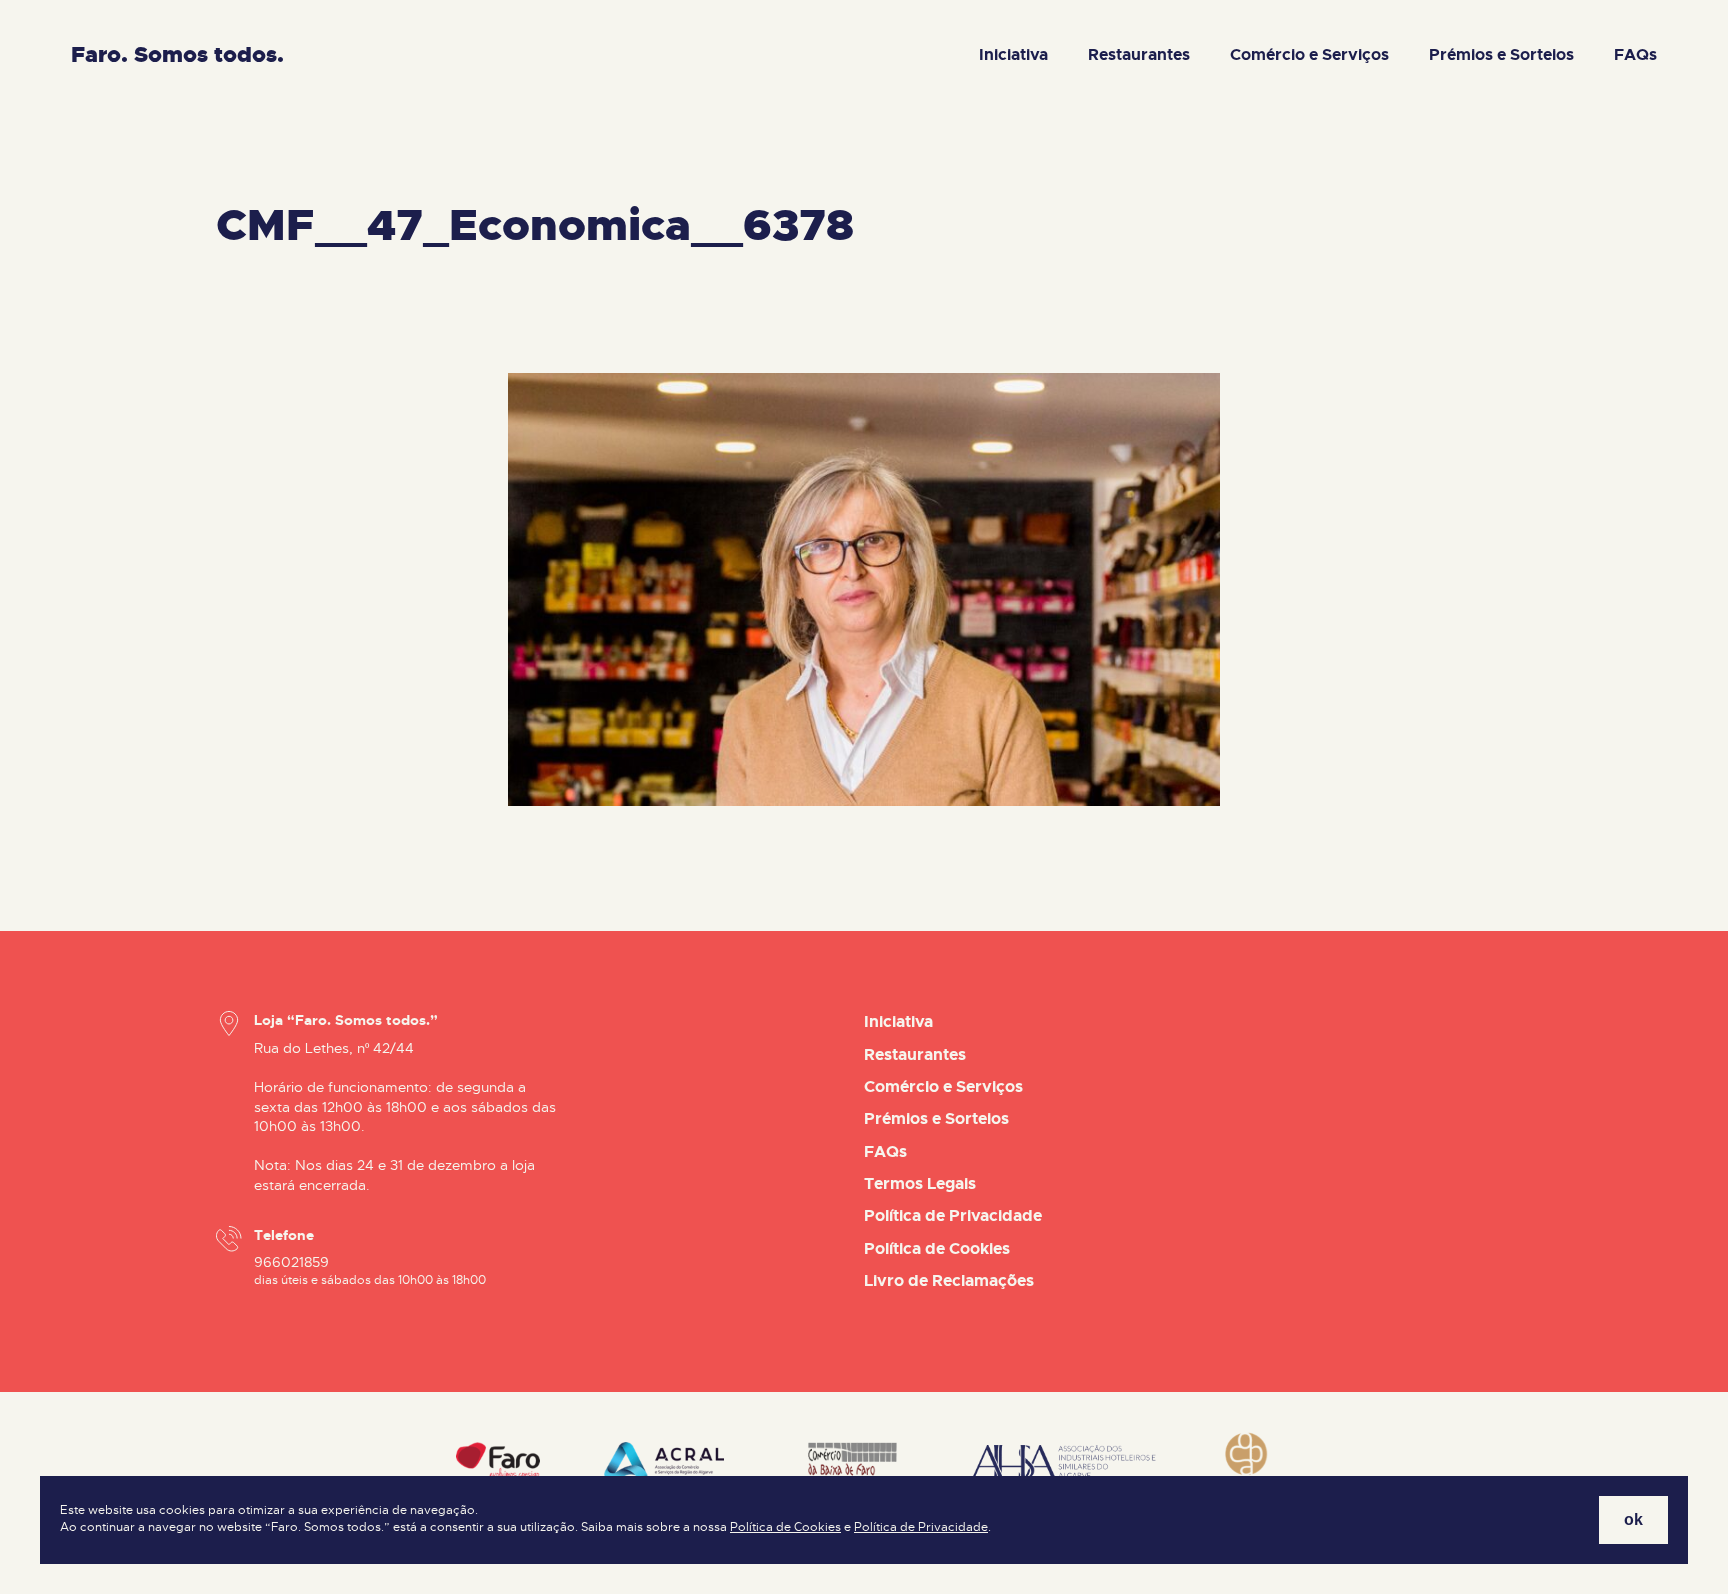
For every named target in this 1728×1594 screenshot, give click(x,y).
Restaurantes (1139, 54)
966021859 (291, 1262)
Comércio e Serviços (1309, 54)
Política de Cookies (785, 1527)
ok (1633, 1519)
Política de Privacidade (921, 1527)
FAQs (1635, 54)
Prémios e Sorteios (1501, 54)
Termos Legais (920, 1183)
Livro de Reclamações (949, 1280)
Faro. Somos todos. (177, 54)
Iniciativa (1013, 54)
